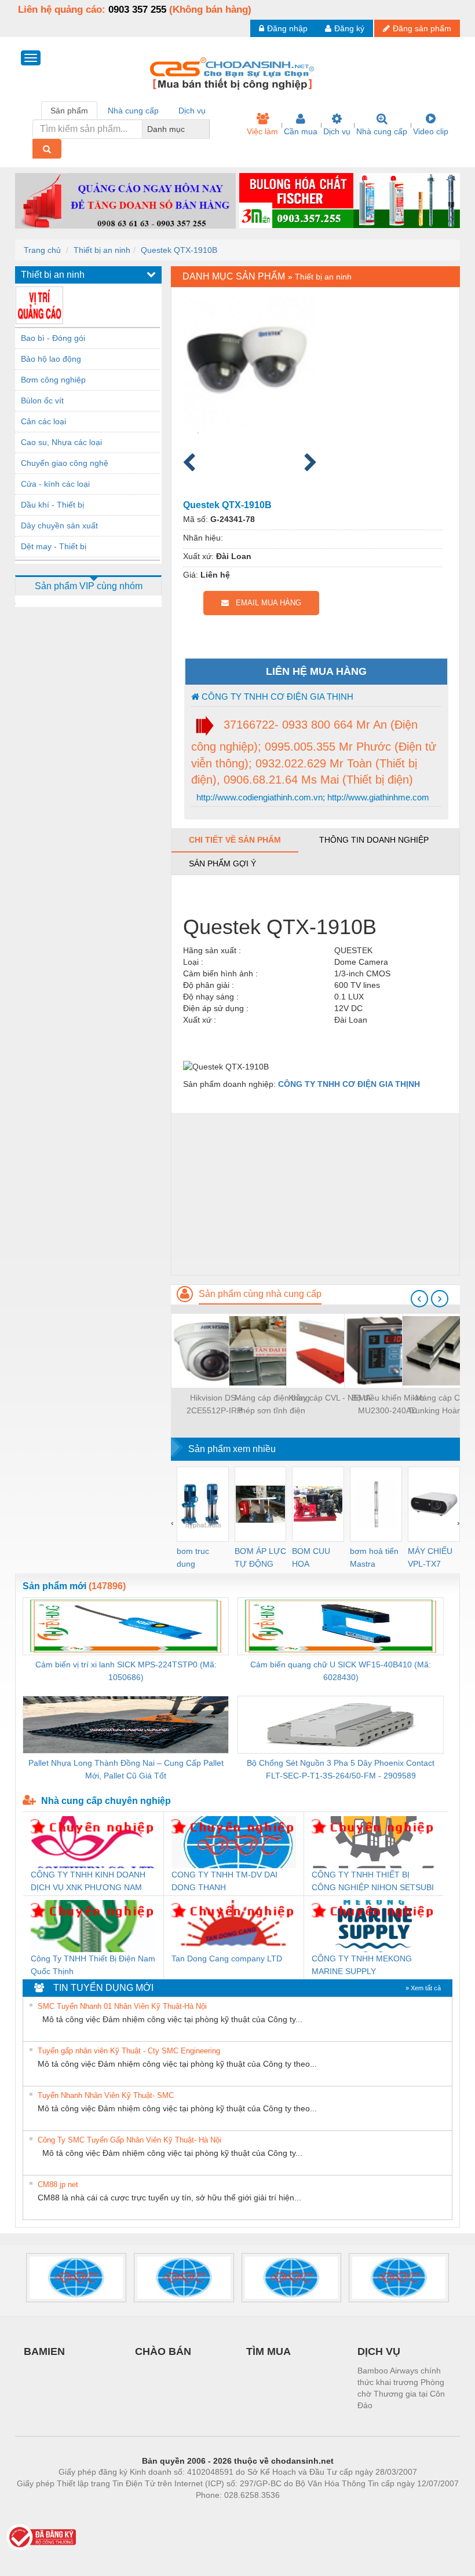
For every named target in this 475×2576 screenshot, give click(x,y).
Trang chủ (42, 250)
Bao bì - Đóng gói (53, 338)
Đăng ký (349, 28)
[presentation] (419, 1299)
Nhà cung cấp (382, 131)
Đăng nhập (287, 28)
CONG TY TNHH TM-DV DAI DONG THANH (224, 1881)
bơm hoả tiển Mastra (374, 1557)
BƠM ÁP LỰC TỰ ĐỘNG (260, 1557)
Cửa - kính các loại (55, 484)
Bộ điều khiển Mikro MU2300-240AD (388, 1404)
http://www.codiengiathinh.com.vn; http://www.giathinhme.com (312, 797)
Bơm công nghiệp (53, 380)
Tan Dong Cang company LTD (227, 1958)
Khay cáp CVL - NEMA (330, 1398)
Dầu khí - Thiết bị (52, 505)
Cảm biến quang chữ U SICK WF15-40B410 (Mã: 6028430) (341, 1671)
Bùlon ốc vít (42, 400)
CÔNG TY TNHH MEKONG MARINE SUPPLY (362, 1965)
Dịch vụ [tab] (192, 111)
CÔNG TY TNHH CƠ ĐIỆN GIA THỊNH (276, 697)
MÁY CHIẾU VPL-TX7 (430, 1557)
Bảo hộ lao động (51, 359)
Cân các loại (43, 421)
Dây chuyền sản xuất (59, 526)
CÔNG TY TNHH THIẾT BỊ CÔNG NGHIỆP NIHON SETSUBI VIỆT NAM (373, 1882)
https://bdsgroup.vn (222, 2512)
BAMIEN (44, 2351)
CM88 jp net (58, 2184)
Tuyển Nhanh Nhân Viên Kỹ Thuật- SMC (106, 2095)
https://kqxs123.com (295, 2512)
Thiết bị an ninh (102, 250)
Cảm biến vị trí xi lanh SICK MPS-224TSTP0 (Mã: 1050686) (126, 1671)
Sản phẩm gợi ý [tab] (222, 863)
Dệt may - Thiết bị (54, 546)
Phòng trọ (162, 2512)
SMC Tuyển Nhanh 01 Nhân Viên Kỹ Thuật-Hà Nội (122, 2006)
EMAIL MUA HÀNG (265, 603)
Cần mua (301, 131)
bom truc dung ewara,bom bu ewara (197, 1558)
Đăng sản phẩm (422, 28)
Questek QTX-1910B (179, 250)
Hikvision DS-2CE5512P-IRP (214, 1404)
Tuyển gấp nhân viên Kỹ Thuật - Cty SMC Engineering (129, 2051)
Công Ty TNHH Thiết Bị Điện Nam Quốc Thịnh (93, 1965)
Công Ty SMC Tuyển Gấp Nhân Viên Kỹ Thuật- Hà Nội (129, 2140)
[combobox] (206, 129)
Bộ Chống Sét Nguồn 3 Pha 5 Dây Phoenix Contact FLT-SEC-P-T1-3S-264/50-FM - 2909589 (341, 1769)
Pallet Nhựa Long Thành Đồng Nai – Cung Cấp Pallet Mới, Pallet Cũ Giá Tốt (126, 1769)
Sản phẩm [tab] (69, 111)
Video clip (431, 131)
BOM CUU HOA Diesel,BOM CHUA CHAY (315, 1558)
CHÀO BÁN (163, 2351)
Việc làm (262, 131)
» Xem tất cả (423, 1988)
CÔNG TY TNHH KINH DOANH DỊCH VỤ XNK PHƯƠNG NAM (88, 1881)
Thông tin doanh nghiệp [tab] (374, 840)
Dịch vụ (337, 131)
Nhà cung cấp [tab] (133, 111)
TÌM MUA (268, 2351)
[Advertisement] (315, 1194)
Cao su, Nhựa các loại (61, 442)
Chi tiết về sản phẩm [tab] (235, 840)
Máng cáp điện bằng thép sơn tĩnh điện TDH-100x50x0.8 (272, 1405)
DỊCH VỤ (379, 2351)
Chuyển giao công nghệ (65, 463)
